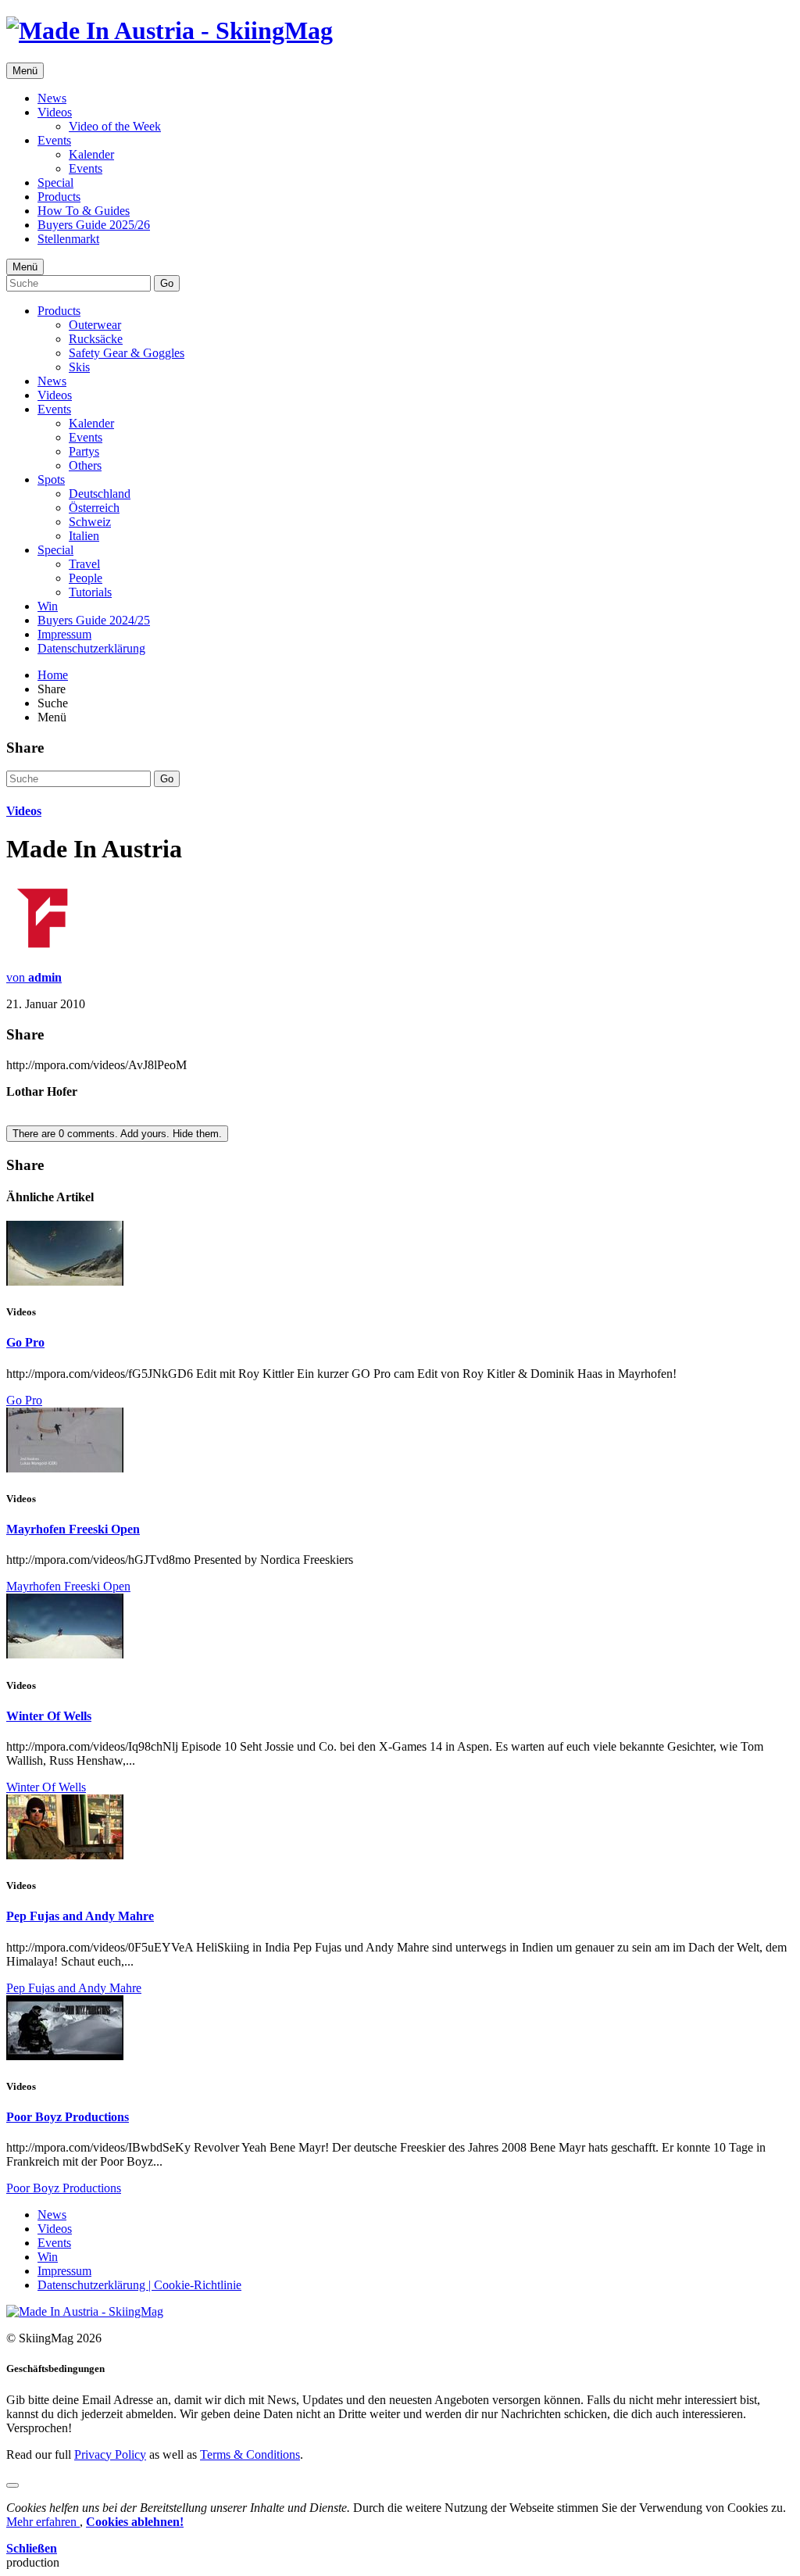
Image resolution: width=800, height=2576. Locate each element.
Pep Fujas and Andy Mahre (80, 1916)
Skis (79, 367)
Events (54, 140)
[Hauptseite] (170, 30)
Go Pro (25, 1342)
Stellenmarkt (68, 239)
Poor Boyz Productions (68, 2117)
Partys (84, 451)
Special (55, 182)
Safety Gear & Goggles (127, 353)
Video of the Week (115, 126)
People (86, 578)
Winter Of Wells (49, 1716)
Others (85, 465)
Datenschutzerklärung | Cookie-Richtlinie (139, 2285)
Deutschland (100, 494)
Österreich (94, 508)
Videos (55, 112)
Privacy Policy (110, 2454)
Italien (84, 536)
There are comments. (117, 1134)
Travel (84, 564)
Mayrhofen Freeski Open (73, 1529)
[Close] (12, 2485)
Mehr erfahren (43, 2522)
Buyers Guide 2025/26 (94, 225)
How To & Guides (84, 211)
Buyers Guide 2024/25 (94, 620)
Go (167, 283)
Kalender (91, 154)
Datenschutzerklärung (91, 648)
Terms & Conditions (250, 2454)
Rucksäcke (96, 339)
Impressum (64, 634)
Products (59, 197)
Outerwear (95, 325)
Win (48, 606)
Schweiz (90, 522)
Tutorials (90, 592)
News (52, 98)
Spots (51, 479)
